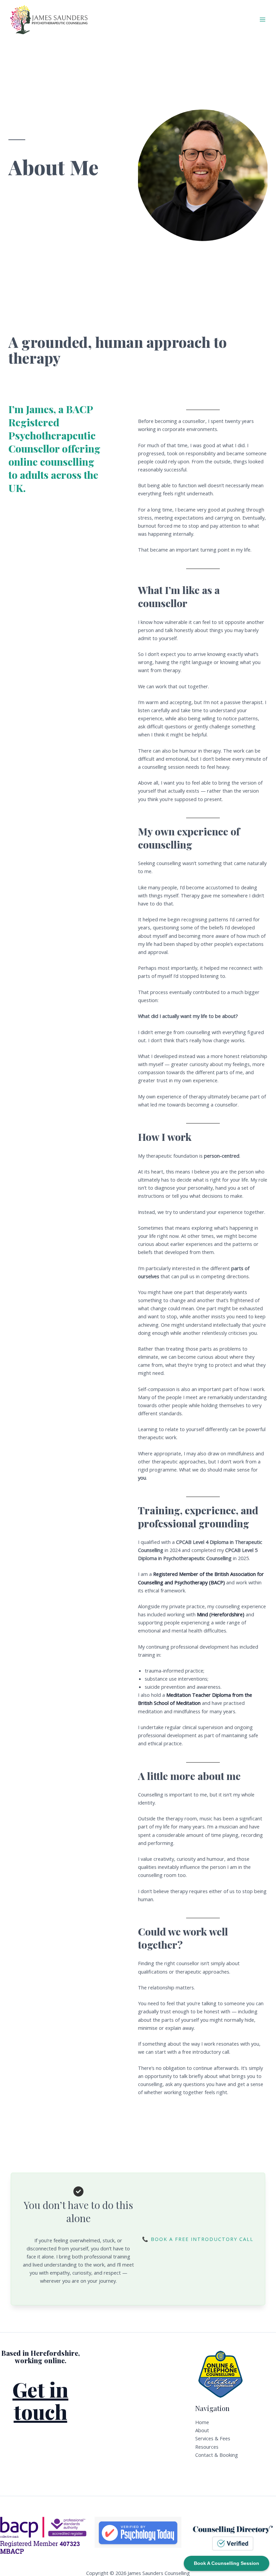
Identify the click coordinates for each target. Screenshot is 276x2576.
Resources (207, 2447)
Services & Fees (213, 2438)
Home (202, 2422)
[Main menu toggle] (263, 20)
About (202, 2430)
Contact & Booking (217, 2455)
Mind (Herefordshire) (221, 1614)
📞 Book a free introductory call (198, 2239)
